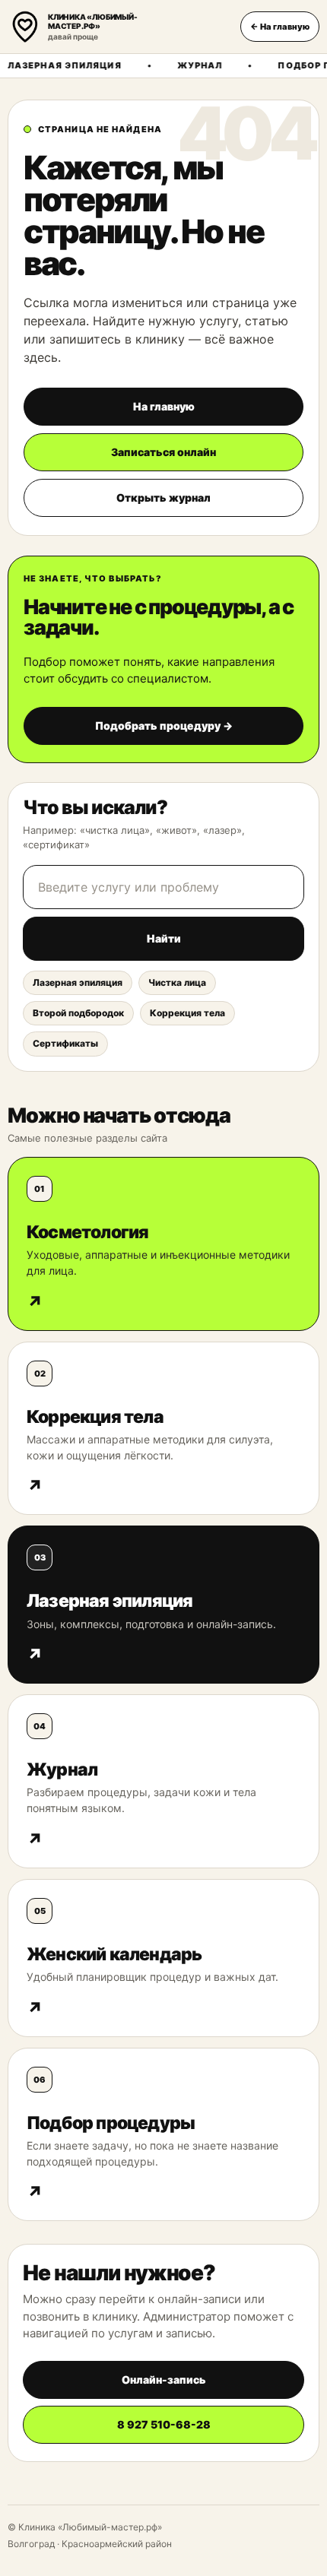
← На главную (280, 27)
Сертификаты (65, 1043)
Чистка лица (177, 982)
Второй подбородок (78, 1013)
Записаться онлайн (163, 452)
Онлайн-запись (164, 2380)
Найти (164, 938)
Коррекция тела (187, 1013)
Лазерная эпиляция (78, 982)
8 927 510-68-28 (164, 2424)
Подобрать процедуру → (164, 726)
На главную (164, 406)
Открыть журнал (163, 497)
